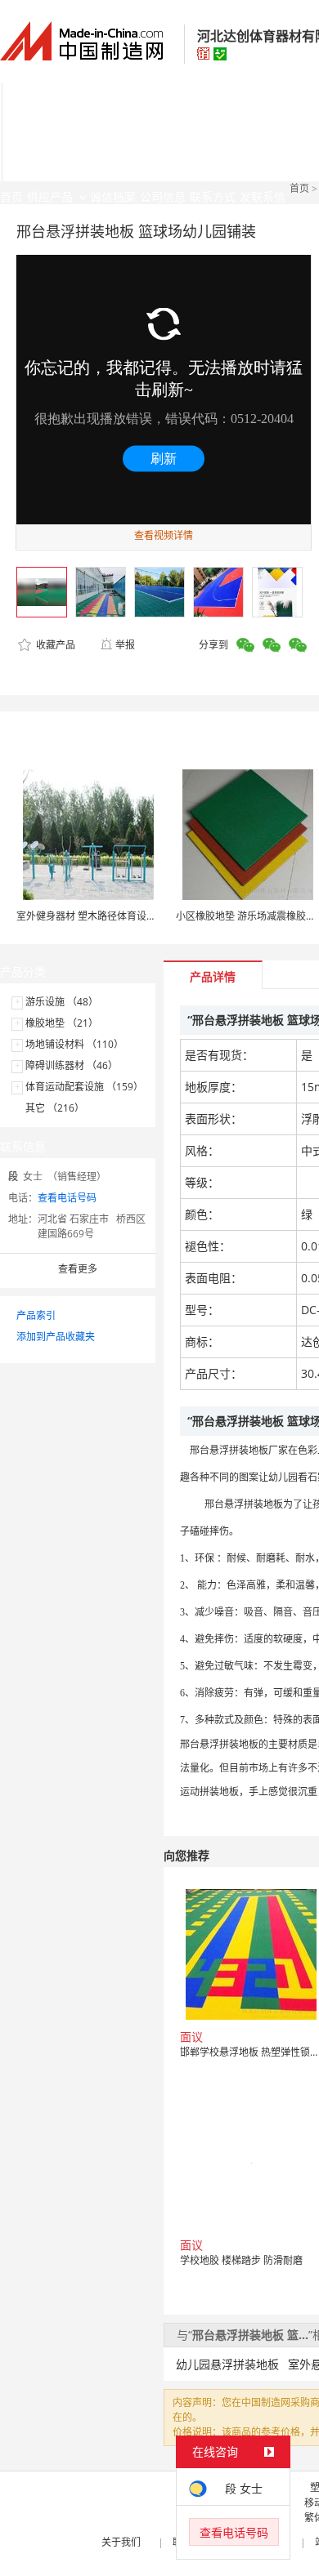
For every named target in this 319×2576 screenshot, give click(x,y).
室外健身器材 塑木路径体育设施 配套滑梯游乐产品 (127, 916)
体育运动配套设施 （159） (84, 1087)
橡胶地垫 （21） (62, 1023)
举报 (125, 645)
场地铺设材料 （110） (74, 1044)
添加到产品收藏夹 (56, 1337)
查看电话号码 (67, 1198)
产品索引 (36, 1315)
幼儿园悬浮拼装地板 (227, 2364)
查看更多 (78, 1269)
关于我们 (121, 2542)
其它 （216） (55, 1108)
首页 (299, 188)
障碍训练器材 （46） (72, 1065)
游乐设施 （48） (62, 1002)
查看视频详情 (164, 535)
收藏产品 (54, 645)
